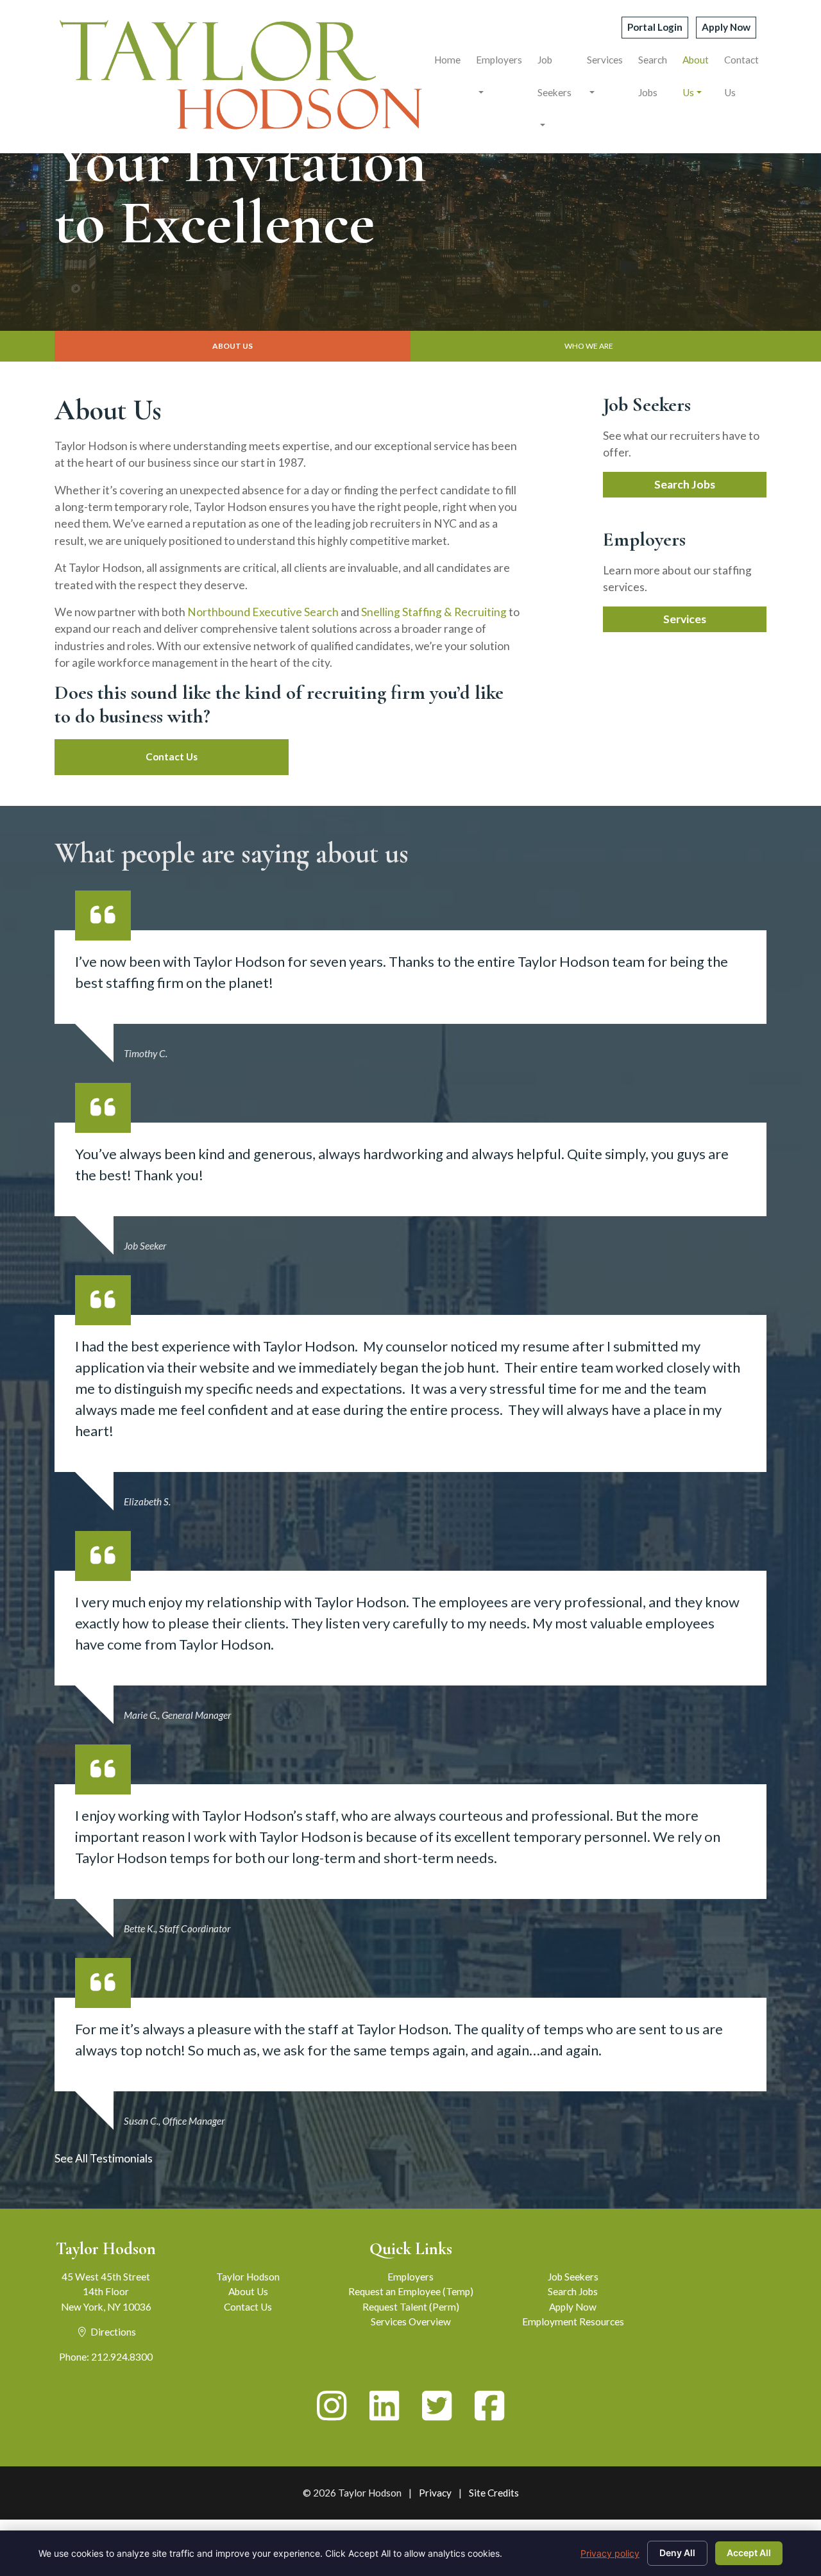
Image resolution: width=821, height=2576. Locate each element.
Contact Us (741, 76)
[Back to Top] (766, 2433)
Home (447, 60)
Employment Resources (573, 2321)
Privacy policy (610, 2553)
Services (605, 60)
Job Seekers (554, 76)
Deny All (677, 2553)
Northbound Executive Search (263, 612)
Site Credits (494, 2493)
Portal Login (655, 27)
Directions (112, 2332)
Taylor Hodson (248, 2277)
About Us (696, 76)
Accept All (749, 2553)
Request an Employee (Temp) (411, 2291)
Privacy (435, 2493)
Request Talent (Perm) (411, 2307)
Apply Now (726, 27)
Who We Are (589, 346)
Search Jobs (653, 76)
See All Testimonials (104, 2158)
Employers (499, 60)
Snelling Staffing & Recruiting (434, 612)
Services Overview (411, 2321)
